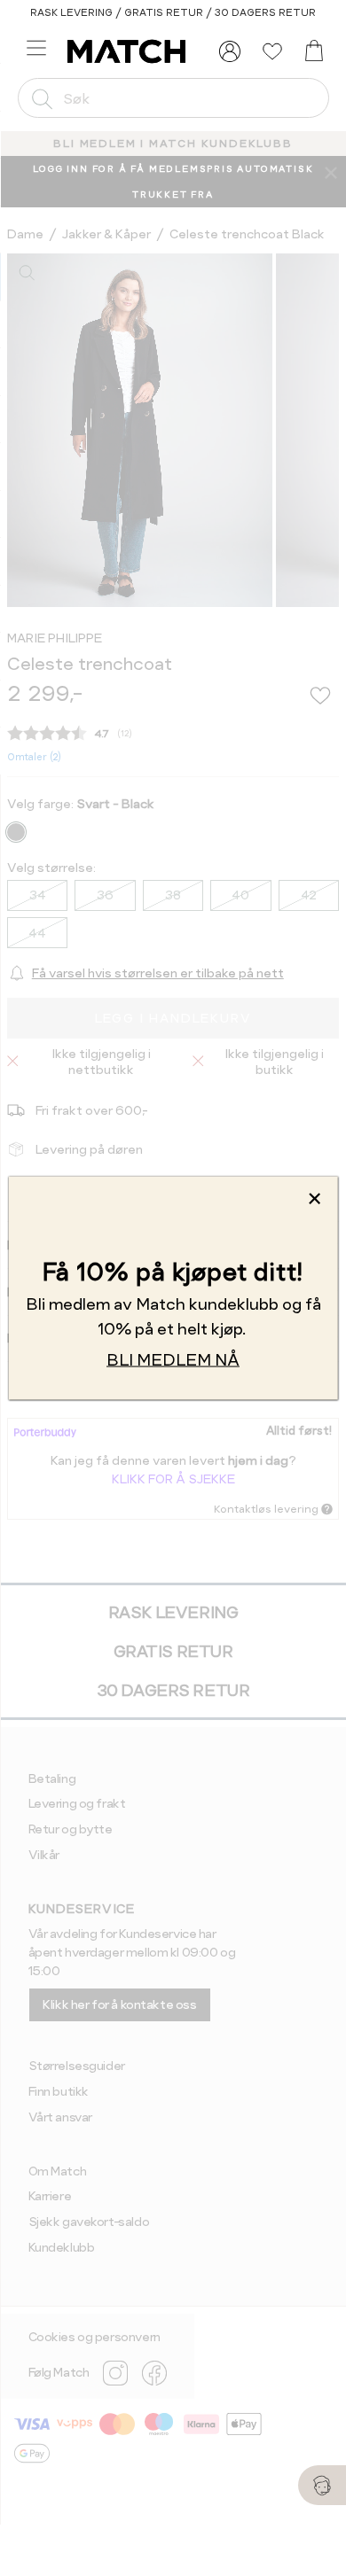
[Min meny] (230, 51)
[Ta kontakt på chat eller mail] (322, 2485)
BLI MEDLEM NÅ (173, 1359)
